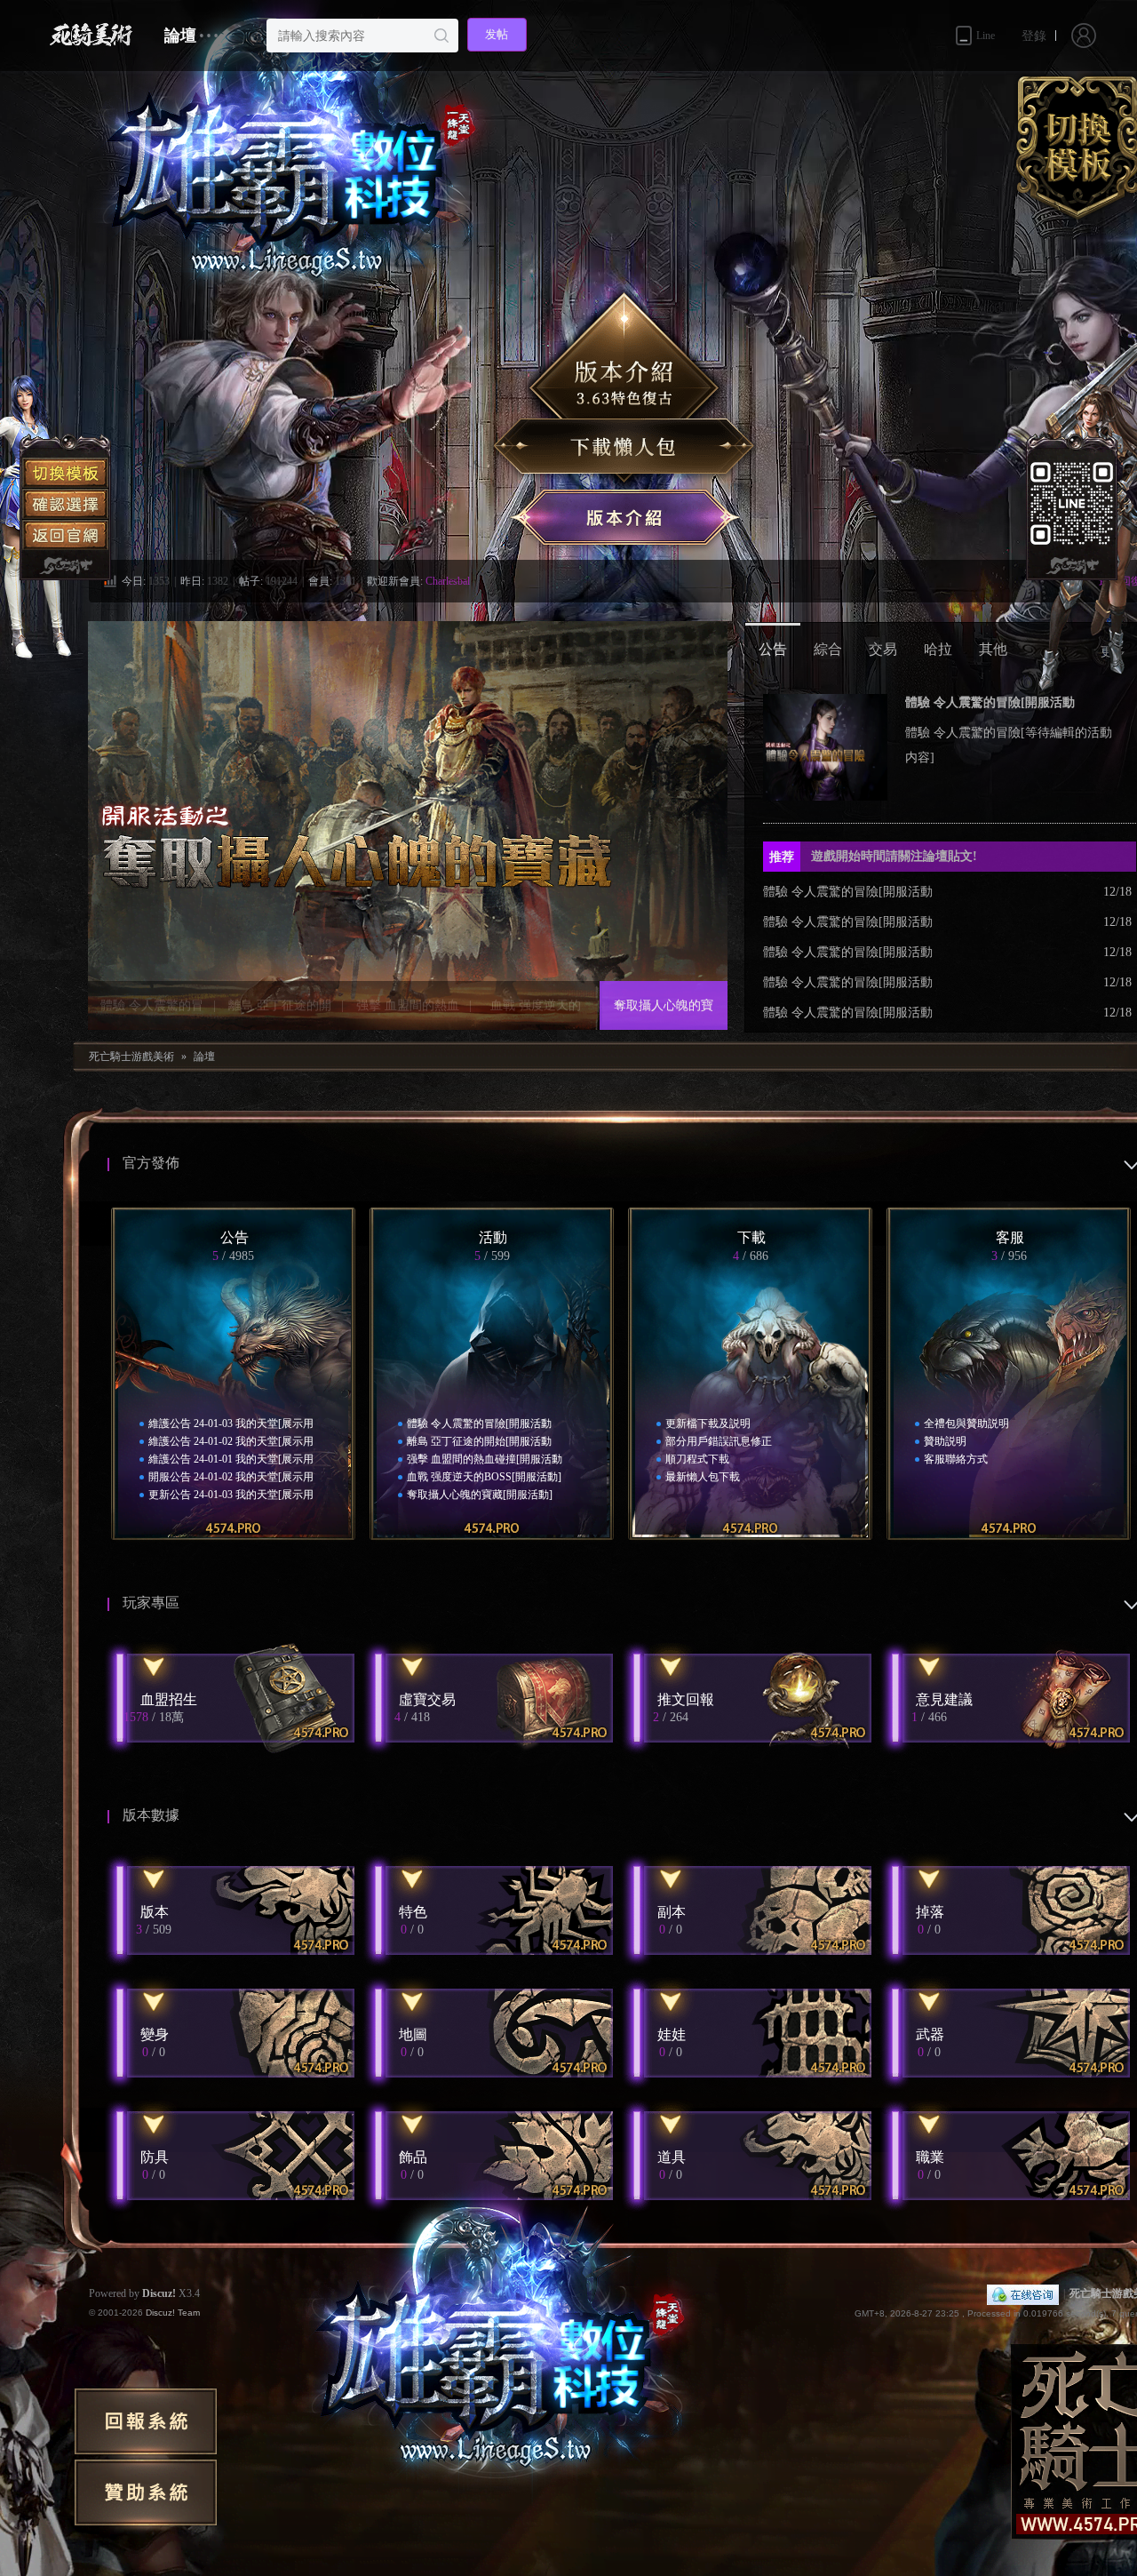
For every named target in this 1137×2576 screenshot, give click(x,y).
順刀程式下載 (697, 1459)
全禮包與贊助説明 (966, 1424)
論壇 (180, 36)
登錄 (1034, 36)
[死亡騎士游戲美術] (86, 36)
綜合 (828, 649)
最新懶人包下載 (703, 1477)
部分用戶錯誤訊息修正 (719, 1441)
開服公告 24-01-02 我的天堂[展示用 (231, 1477)
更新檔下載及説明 (708, 1424)
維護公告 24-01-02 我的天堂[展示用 (231, 1441)
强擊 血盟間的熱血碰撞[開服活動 (408, 1014)
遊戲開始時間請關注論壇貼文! (873, 857)
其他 (993, 649)
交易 (883, 649)
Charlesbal (448, 581)
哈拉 (938, 649)
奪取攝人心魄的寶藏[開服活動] (664, 1014)
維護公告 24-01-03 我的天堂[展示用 (231, 1424)
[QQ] (1023, 2293)
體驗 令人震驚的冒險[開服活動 (152, 1014)
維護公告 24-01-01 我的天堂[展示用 (231, 1459)
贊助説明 (945, 1441)
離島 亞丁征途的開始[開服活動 (280, 1014)
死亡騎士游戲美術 (131, 1057)
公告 (773, 649)
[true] (441, 36)
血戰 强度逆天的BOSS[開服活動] (536, 1014)
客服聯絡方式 (956, 1459)
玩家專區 (151, 1603)
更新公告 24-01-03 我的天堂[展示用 (231, 1495)
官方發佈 (151, 1163)
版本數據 (151, 1815)
